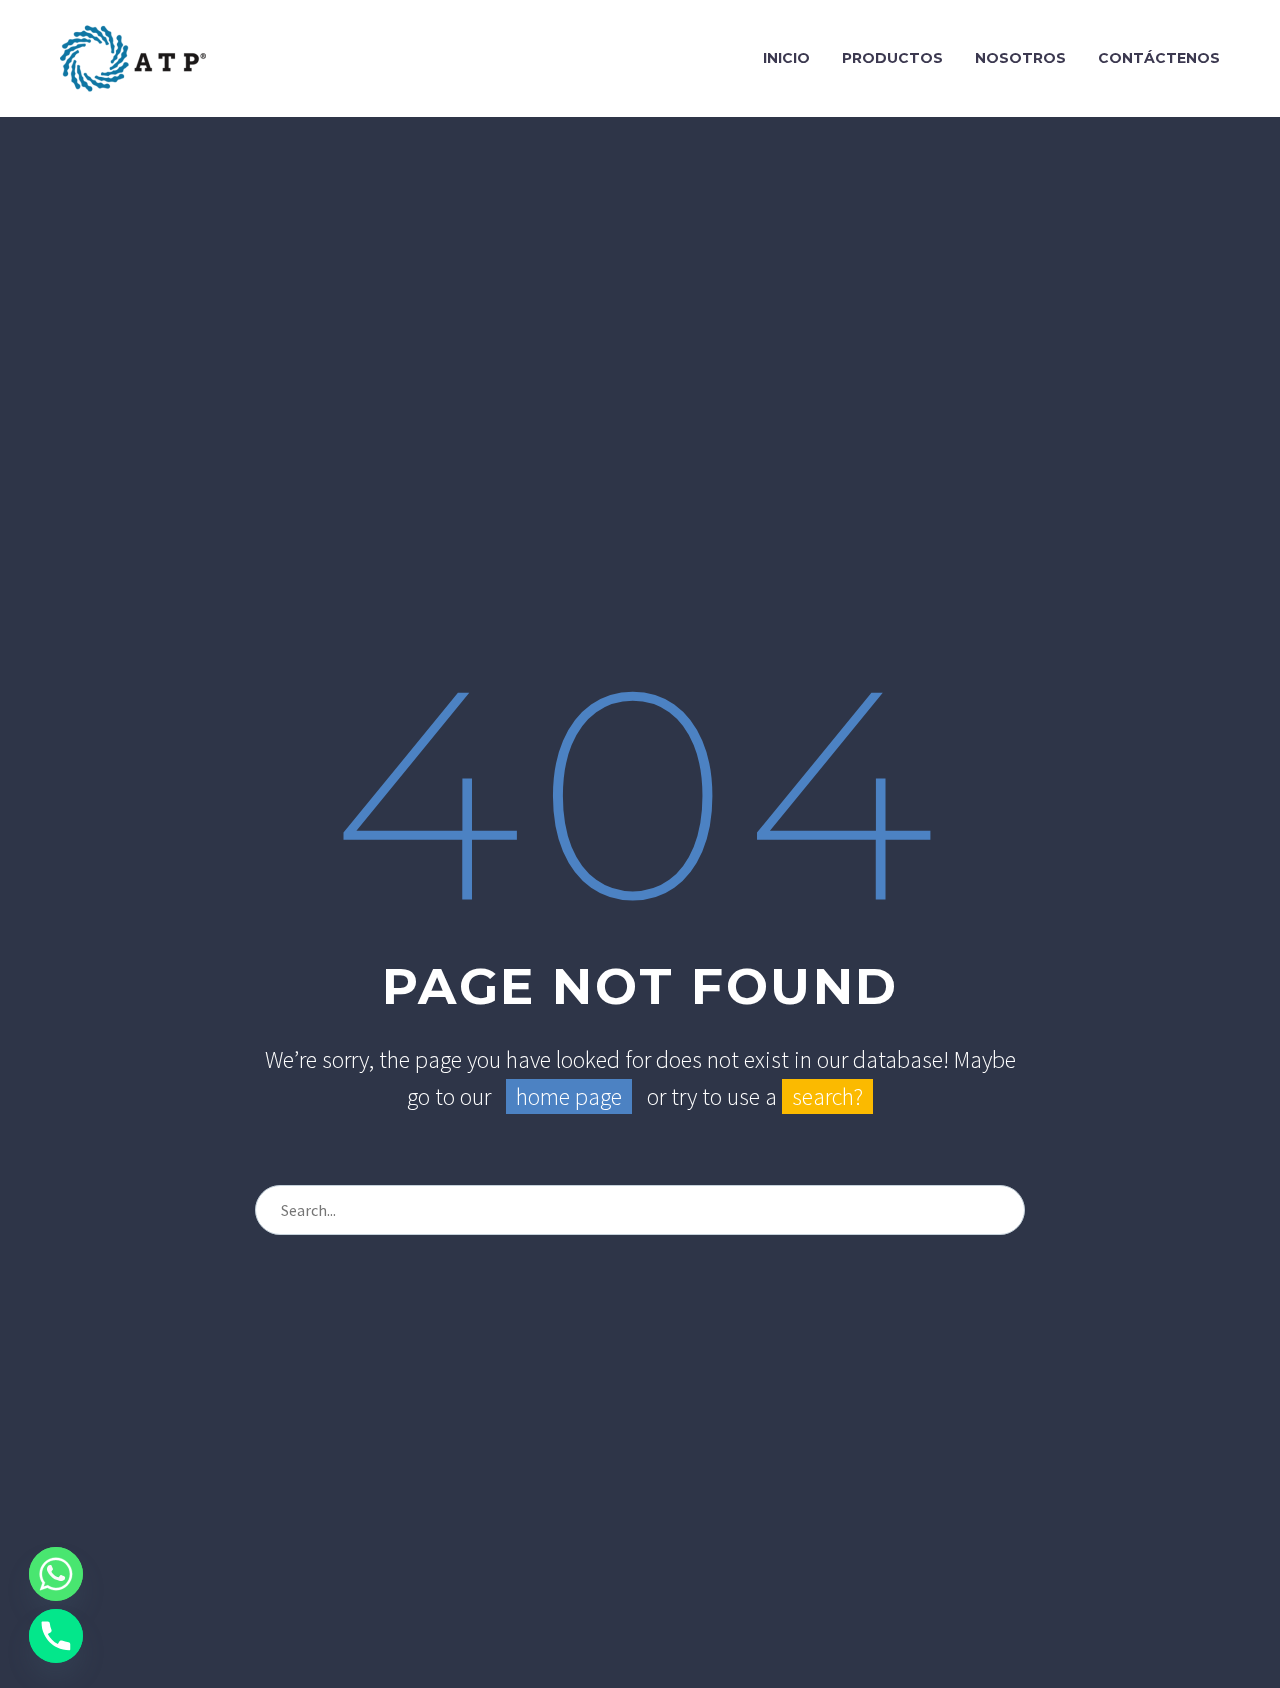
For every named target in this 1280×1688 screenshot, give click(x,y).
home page (569, 1096)
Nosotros (1020, 58)
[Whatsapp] (56, 1574)
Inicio (786, 58)
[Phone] (56, 1636)
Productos (892, 58)
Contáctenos (1159, 58)
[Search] (1001, 1210)
